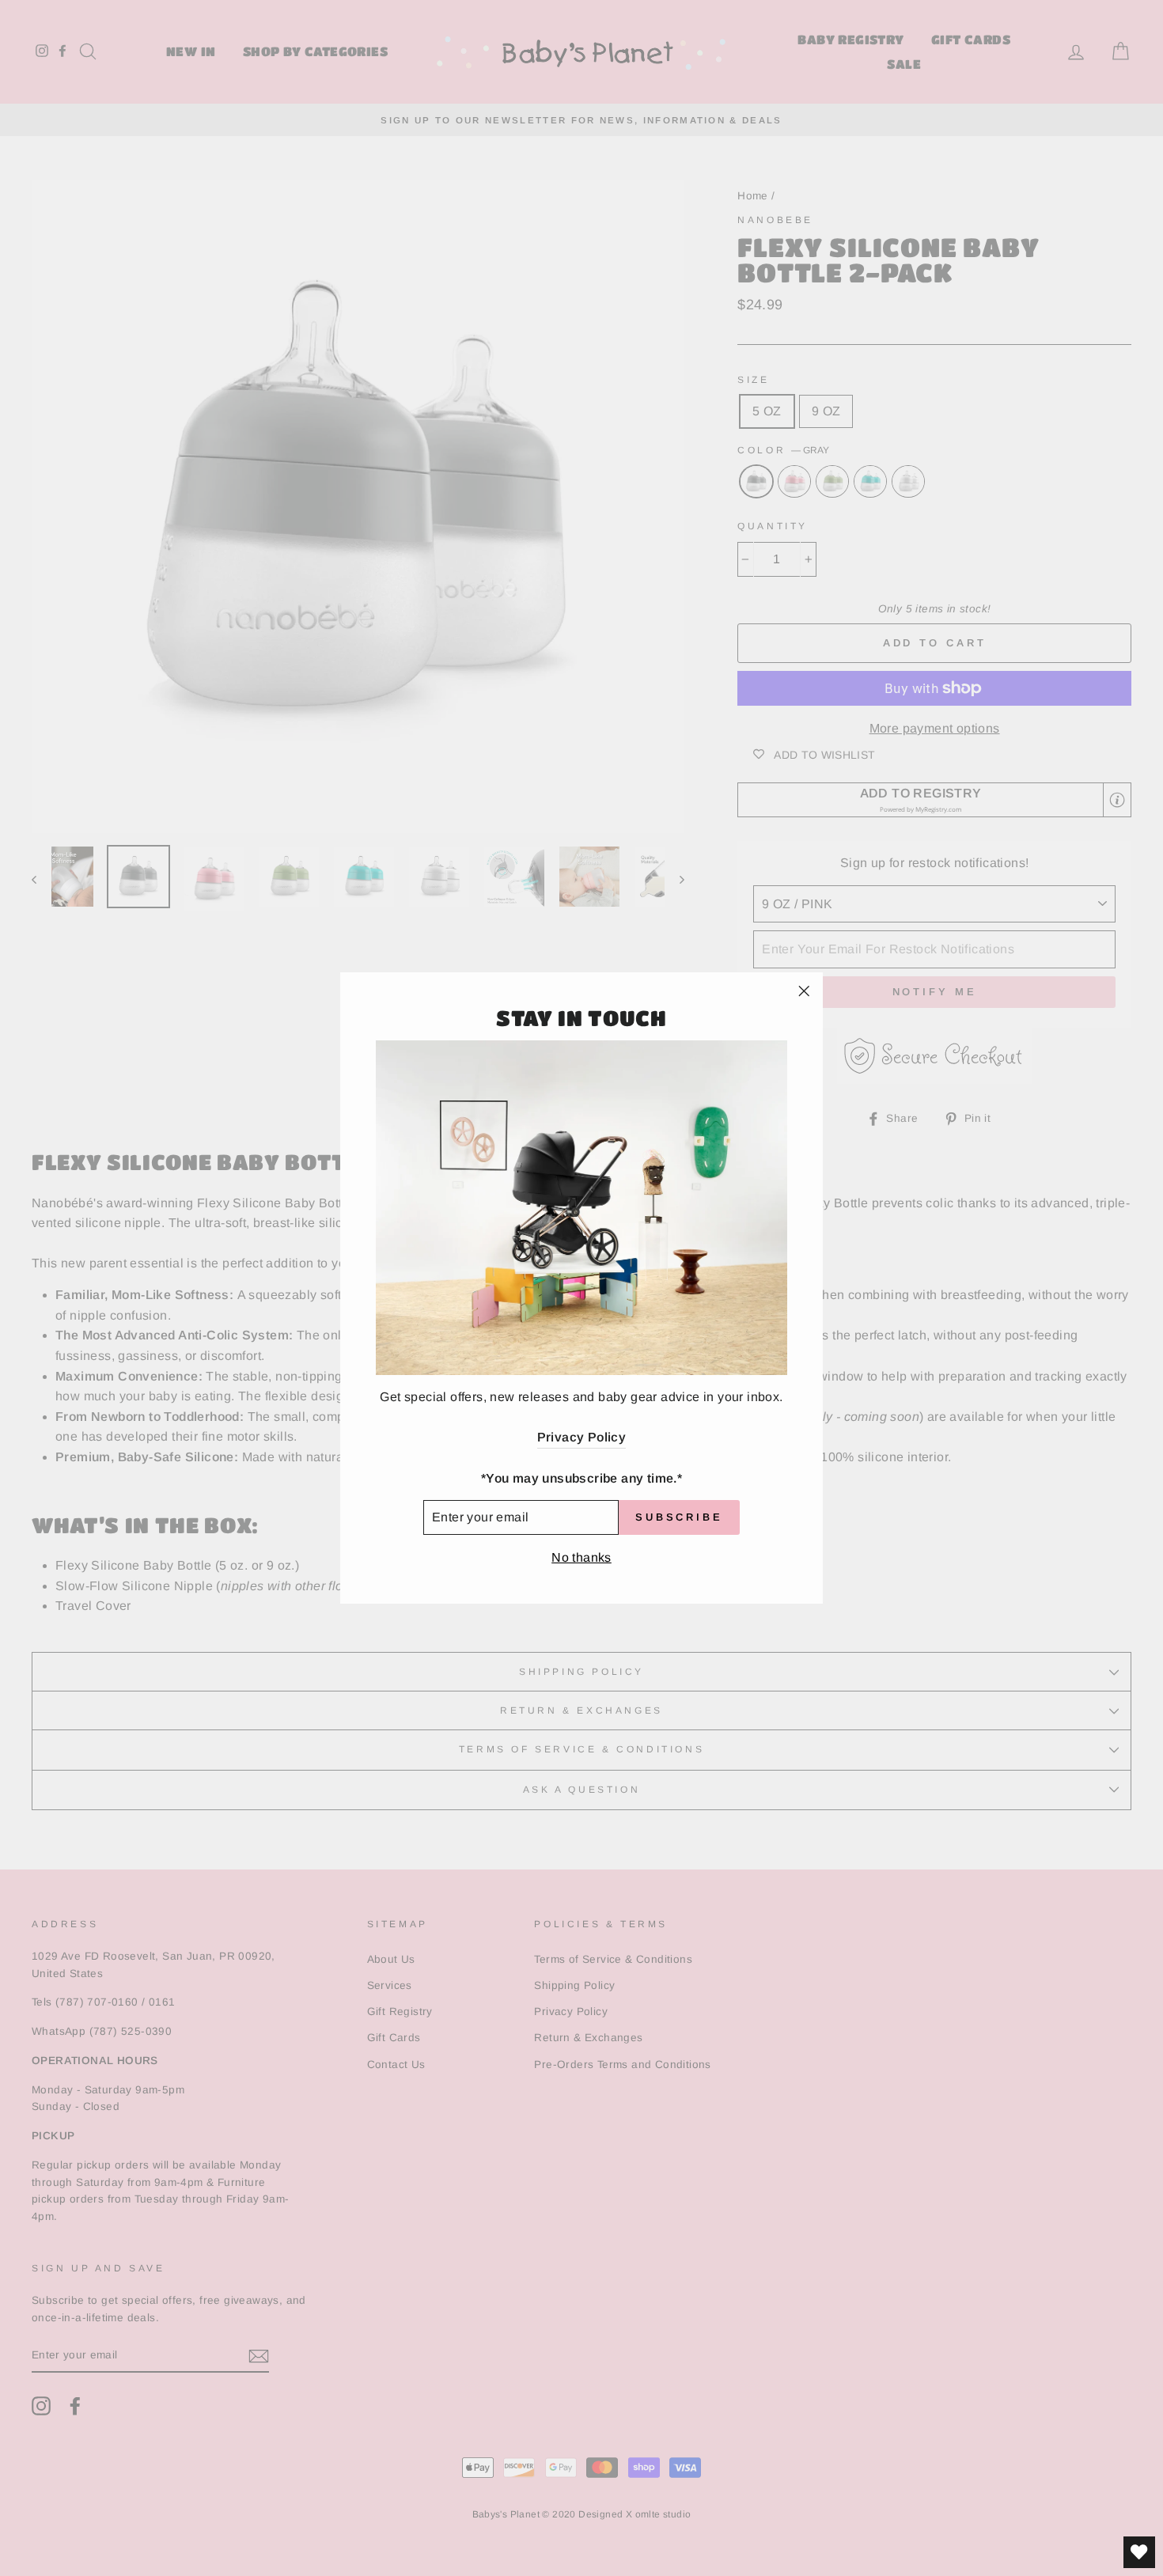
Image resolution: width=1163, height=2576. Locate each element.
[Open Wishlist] (1139, 2552)
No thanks (581, 1557)
